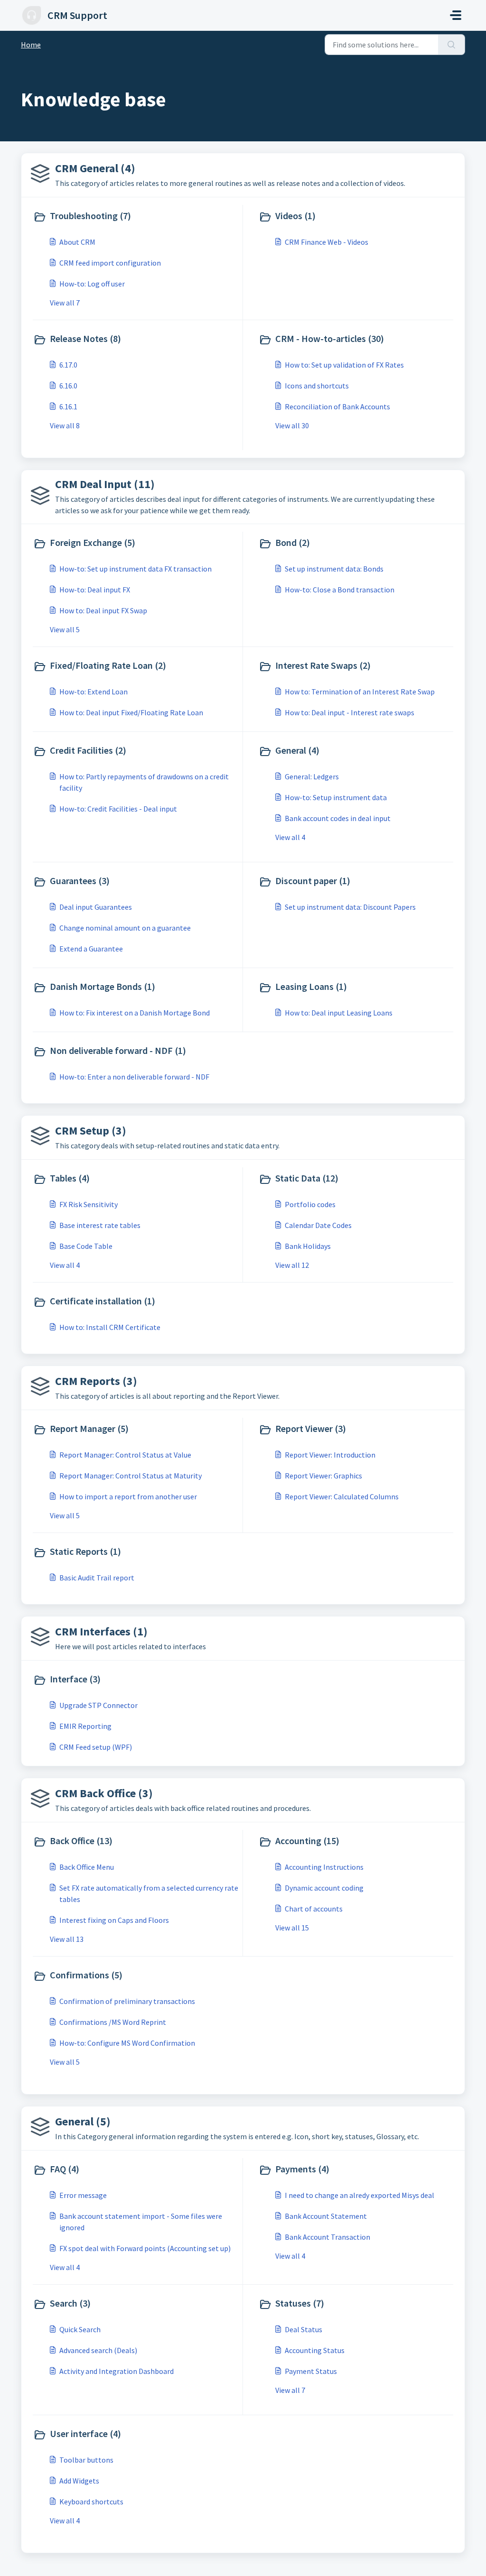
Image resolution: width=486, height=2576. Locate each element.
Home (31, 45)
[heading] (136, 217)
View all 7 (65, 303)
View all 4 (290, 837)
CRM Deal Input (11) (105, 484)
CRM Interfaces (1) (101, 1631)
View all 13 (67, 1939)
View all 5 (65, 629)
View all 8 (65, 425)
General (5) (83, 2121)
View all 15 (292, 1928)
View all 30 (292, 425)
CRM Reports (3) (96, 1381)
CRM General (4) (95, 168)
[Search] (452, 45)
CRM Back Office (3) (104, 1793)
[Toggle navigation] (456, 15)
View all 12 (292, 1265)
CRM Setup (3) (91, 1131)
